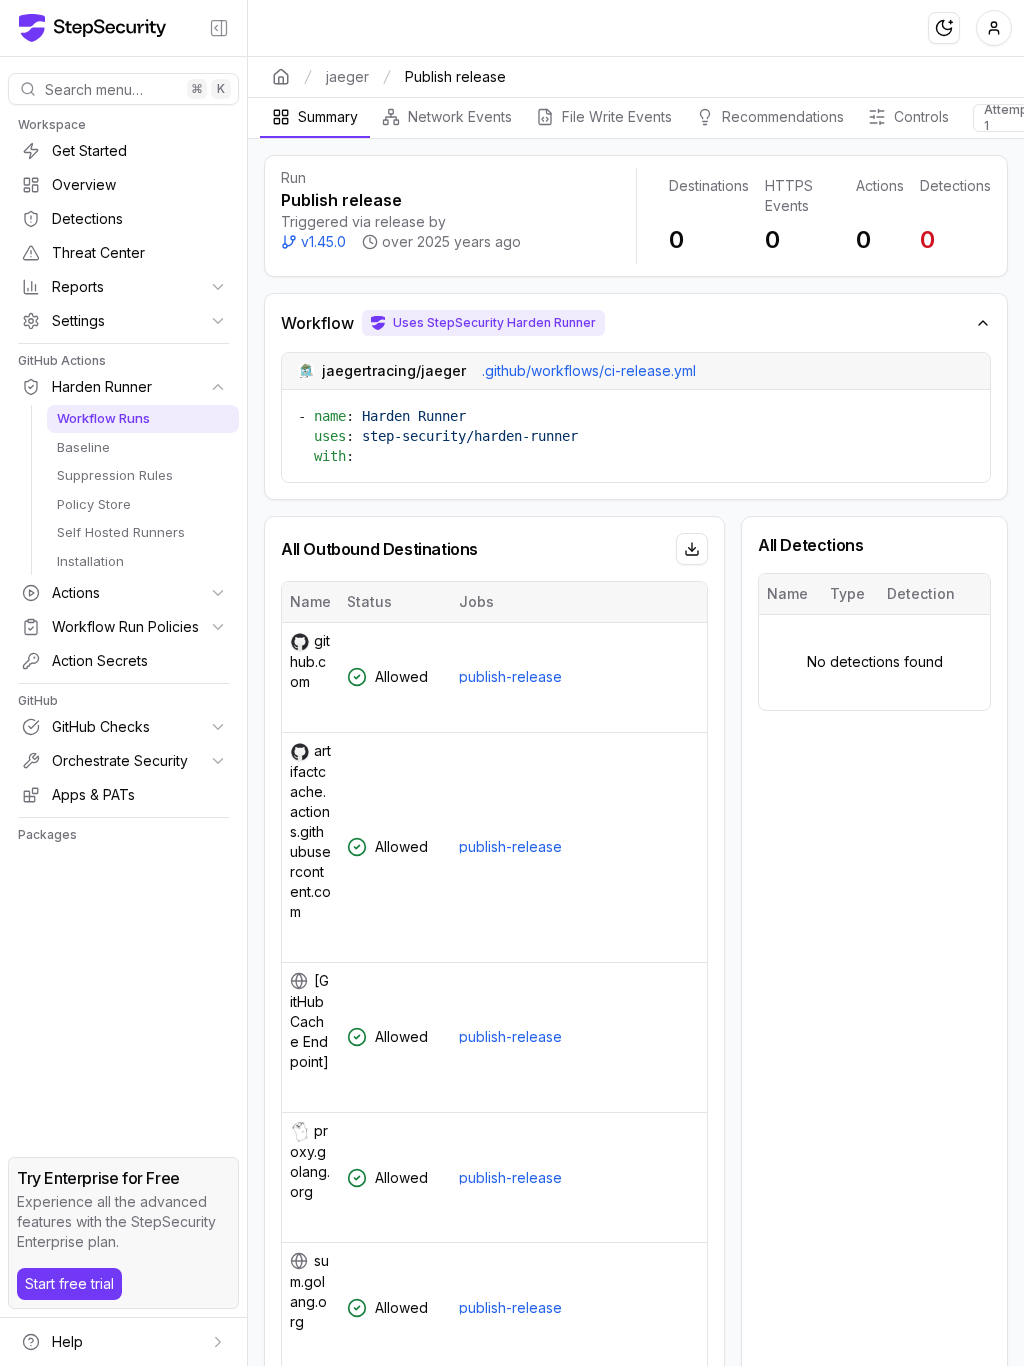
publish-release (510, 676)
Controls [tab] (921, 116)
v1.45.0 (323, 241)
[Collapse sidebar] (219, 28)
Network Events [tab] (460, 116)
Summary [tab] (328, 116)
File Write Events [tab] (617, 116)
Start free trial (69, 1283)
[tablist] (636, 118)
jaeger (347, 76)
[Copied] (310, 708)
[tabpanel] (636, 752)
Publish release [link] (455, 76)
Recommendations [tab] (783, 116)
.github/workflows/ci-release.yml (589, 370)
